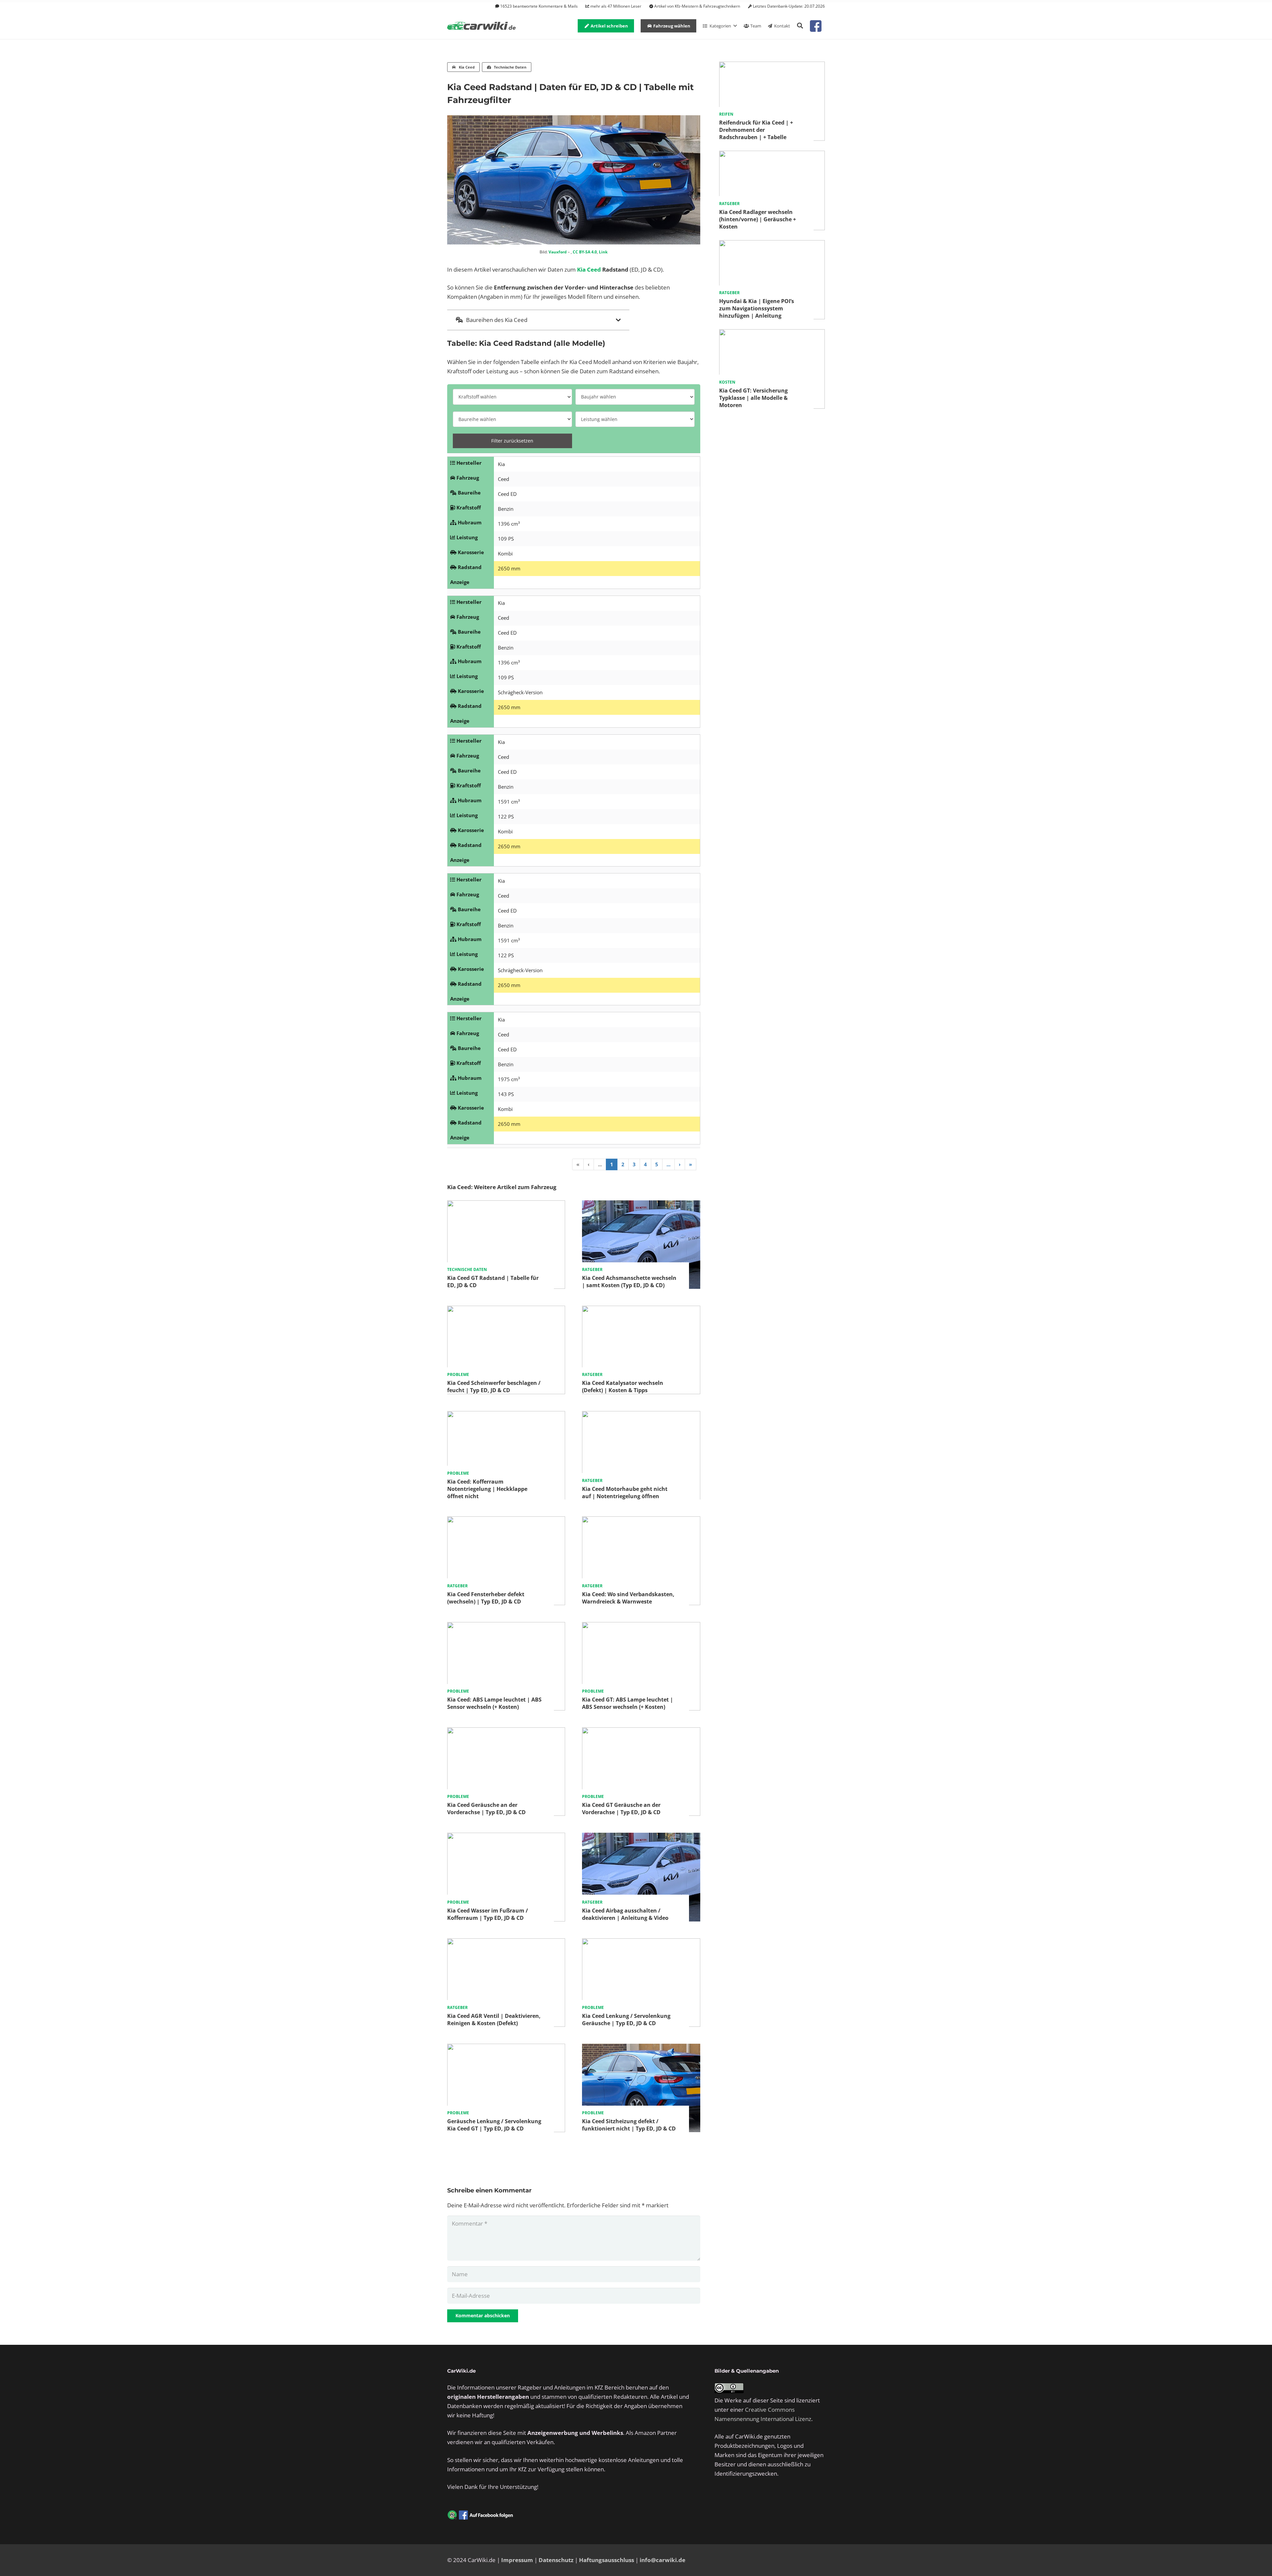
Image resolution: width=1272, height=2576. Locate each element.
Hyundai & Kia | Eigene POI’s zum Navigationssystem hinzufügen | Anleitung (757, 308)
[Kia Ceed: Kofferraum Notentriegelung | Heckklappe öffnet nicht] (506, 1416)
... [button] (600, 1164)
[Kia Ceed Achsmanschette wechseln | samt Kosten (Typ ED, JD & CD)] (641, 1205)
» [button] (690, 1164)
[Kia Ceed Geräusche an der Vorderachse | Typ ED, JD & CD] (506, 1732)
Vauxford (558, 252)
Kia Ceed (589, 269)
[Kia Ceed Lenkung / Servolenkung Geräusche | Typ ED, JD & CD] (641, 1943)
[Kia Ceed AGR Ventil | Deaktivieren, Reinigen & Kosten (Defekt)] (506, 1943)
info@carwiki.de (662, 2560)
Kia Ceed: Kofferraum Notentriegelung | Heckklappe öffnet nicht (487, 1489)
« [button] (578, 1164)
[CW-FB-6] (480, 2515)
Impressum (517, 2560)
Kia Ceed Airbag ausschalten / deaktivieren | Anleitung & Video (625, 1914)
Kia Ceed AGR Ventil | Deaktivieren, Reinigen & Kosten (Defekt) (494, 2020)
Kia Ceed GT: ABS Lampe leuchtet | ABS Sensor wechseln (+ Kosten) (628, 1703)
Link (603, 252)
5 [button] (657, 1164)
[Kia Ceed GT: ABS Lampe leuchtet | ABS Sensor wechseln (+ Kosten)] (641, 1627)
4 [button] (645, 1164)
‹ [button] (589, 1164)
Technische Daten (467, 1269)
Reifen (726, 114)
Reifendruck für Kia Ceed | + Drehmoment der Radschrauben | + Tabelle (756, 130)
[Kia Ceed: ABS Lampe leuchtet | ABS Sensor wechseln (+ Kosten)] (506, 1627)
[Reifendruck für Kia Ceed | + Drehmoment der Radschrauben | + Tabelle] (772, 66)
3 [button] (634, 1164)
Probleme (458, 1375)
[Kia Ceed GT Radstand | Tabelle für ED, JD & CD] (506, 1205)
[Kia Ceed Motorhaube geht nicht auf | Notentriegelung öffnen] (641, 1416)
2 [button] (623, 1164)
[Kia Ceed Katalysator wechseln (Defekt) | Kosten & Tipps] (641, 1310)
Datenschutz (556, 2560)
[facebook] (816, 26)
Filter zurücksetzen (512, 441)
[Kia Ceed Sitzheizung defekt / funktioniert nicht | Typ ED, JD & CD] (641, 2048)
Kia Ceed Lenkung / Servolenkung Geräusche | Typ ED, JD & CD (626, 2020)
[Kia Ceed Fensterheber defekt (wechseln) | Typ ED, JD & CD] (506, 1521)
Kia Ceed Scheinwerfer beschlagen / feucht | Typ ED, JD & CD (494, 1387)
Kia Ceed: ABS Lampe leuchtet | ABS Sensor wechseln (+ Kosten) (494, 1703)
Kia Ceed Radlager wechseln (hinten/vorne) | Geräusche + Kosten (758, 219)
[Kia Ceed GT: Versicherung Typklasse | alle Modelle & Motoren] (772, 334)
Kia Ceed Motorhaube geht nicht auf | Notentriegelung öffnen (625, 1492)
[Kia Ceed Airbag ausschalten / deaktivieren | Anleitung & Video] (641, 1837)
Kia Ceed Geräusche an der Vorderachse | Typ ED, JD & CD (486, 1809)
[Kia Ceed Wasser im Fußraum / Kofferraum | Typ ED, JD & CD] (506, 1837)
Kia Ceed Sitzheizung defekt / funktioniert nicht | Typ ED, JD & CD (629, 2125)
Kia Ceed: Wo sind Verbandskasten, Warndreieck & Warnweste (628, 1598)
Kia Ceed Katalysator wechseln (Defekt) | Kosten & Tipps (623, 1387)
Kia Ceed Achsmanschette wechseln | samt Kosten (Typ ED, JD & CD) (629, 1282)
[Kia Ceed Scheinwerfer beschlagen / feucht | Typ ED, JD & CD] (506, 1310)
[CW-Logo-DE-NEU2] (482, 26)
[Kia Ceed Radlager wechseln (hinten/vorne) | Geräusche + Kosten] (772, 155)
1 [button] (612, 1164)
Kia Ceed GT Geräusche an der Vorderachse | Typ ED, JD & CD (621, 1809)
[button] (800, 26)
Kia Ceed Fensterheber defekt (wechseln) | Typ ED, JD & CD (486, 1598)
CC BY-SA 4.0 (585, 252)
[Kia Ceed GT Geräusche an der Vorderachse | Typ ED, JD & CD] (641, 1732)
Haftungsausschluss (607, 2560)
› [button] (680, 1164)
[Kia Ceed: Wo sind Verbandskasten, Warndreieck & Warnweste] (641, 1521)
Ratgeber (592, 1269)
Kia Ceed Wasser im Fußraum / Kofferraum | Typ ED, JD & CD (488, 1914)
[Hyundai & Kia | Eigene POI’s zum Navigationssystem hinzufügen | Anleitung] (772, 245)
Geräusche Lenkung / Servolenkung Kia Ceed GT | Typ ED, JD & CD (494, 2125)
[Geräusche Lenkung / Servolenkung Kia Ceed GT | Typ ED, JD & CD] (506, 2048)
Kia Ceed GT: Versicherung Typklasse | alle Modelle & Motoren (753, 398)
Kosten (727, 382)
